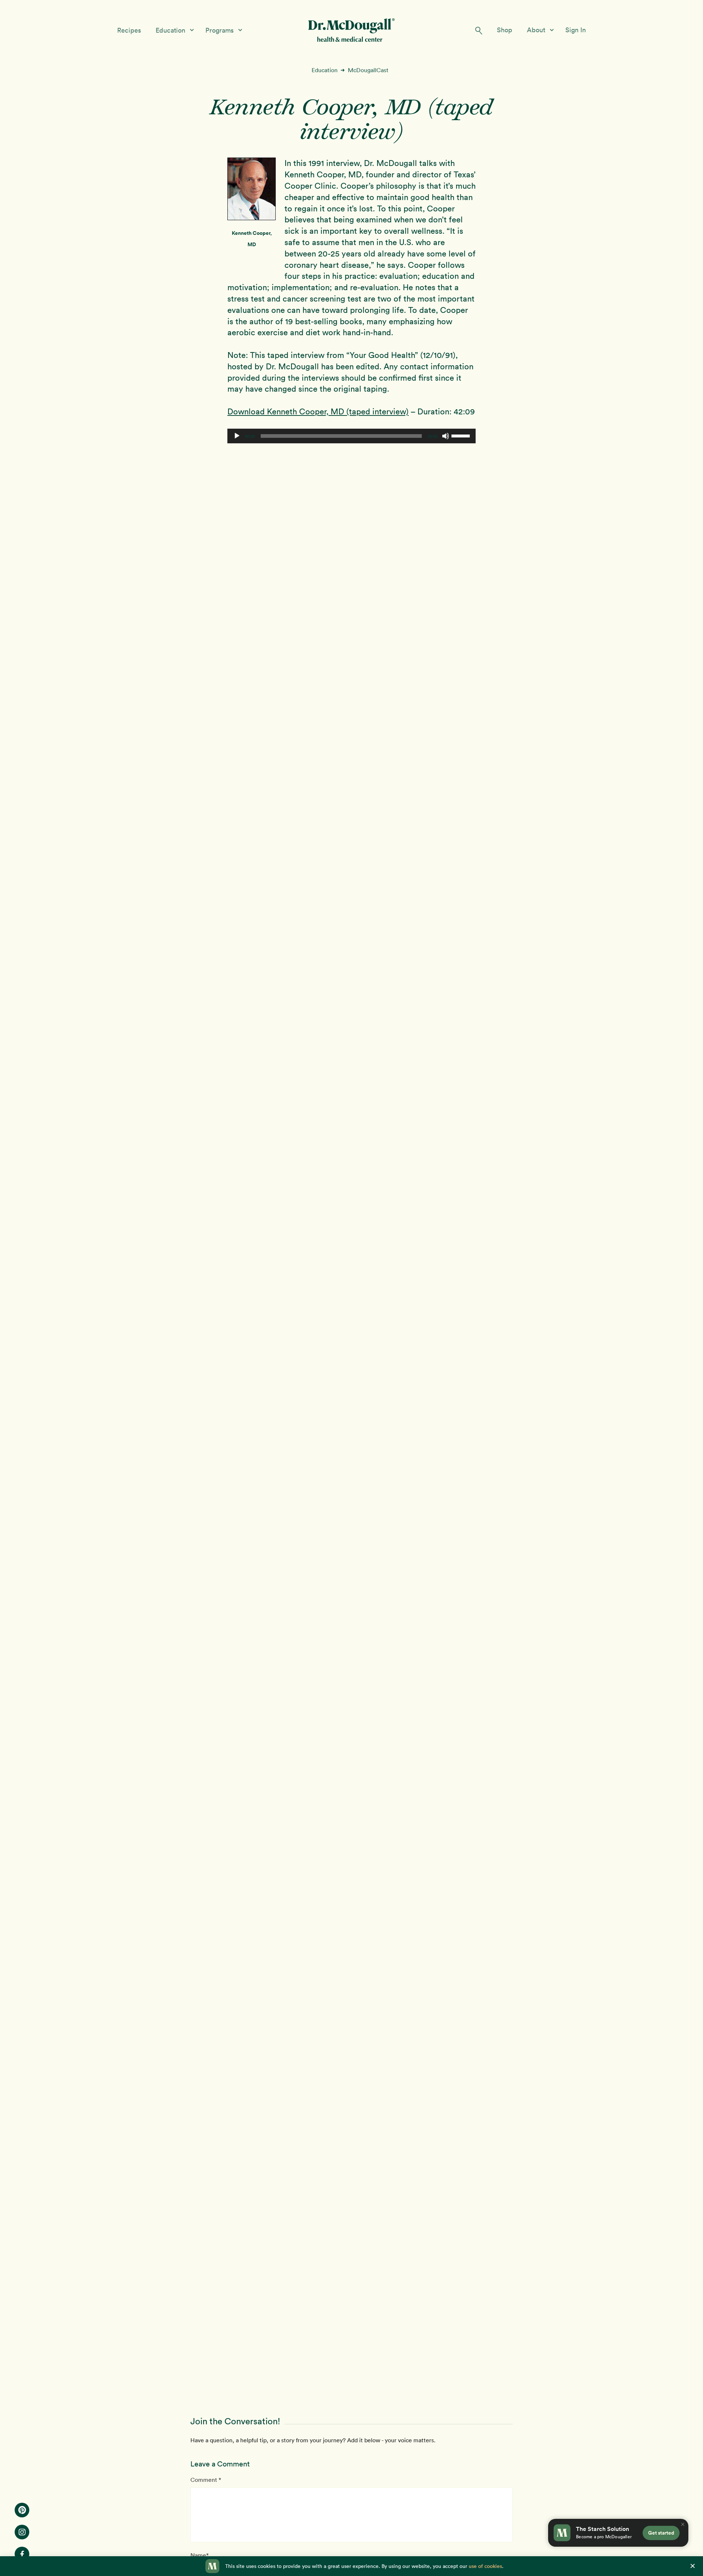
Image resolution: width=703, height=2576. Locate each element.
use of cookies (485, 2566)
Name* (200, 2555)
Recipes (129, 30)
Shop (505, 30)
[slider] (462, 435)
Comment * (206, 2480)
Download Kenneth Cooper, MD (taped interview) (318, 411)
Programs (220, 30)
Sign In (576, 30)
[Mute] (446, 436)
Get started (661, 2533)
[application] (351, 436)
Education (171, 30)
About (537, 30)
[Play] (237, 436)
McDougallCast (368, 70)
